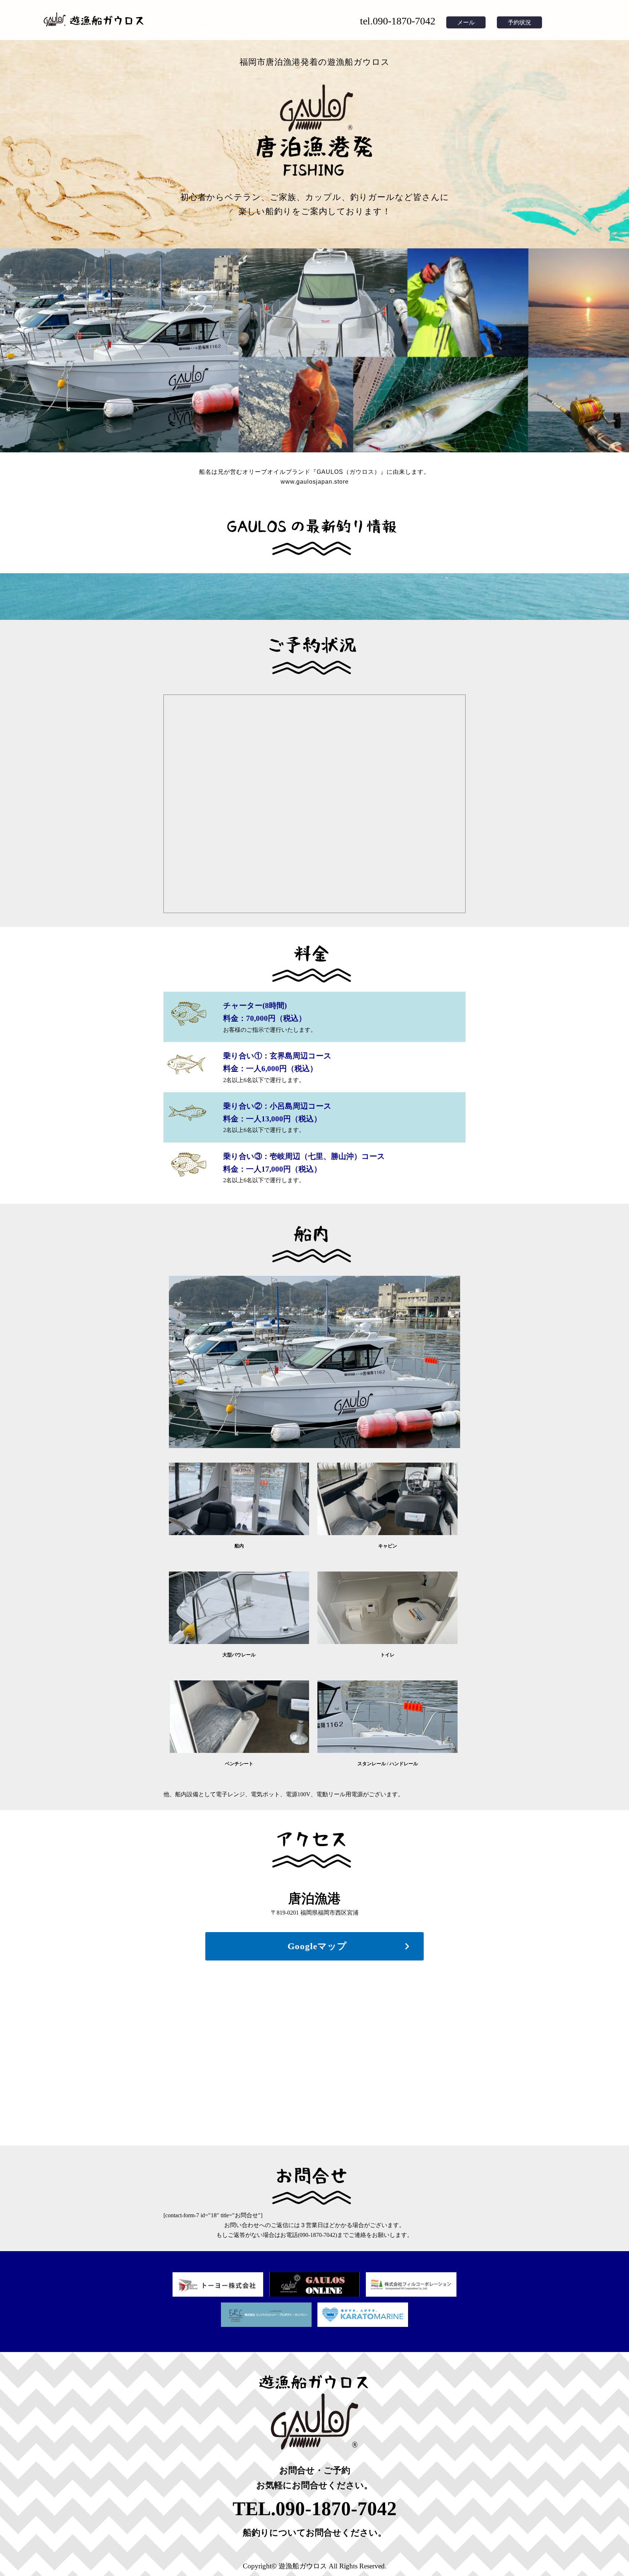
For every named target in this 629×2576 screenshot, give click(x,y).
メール (466, 22)
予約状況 (519, 22)
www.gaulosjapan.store (315, 482)
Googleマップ (317, 1946)
